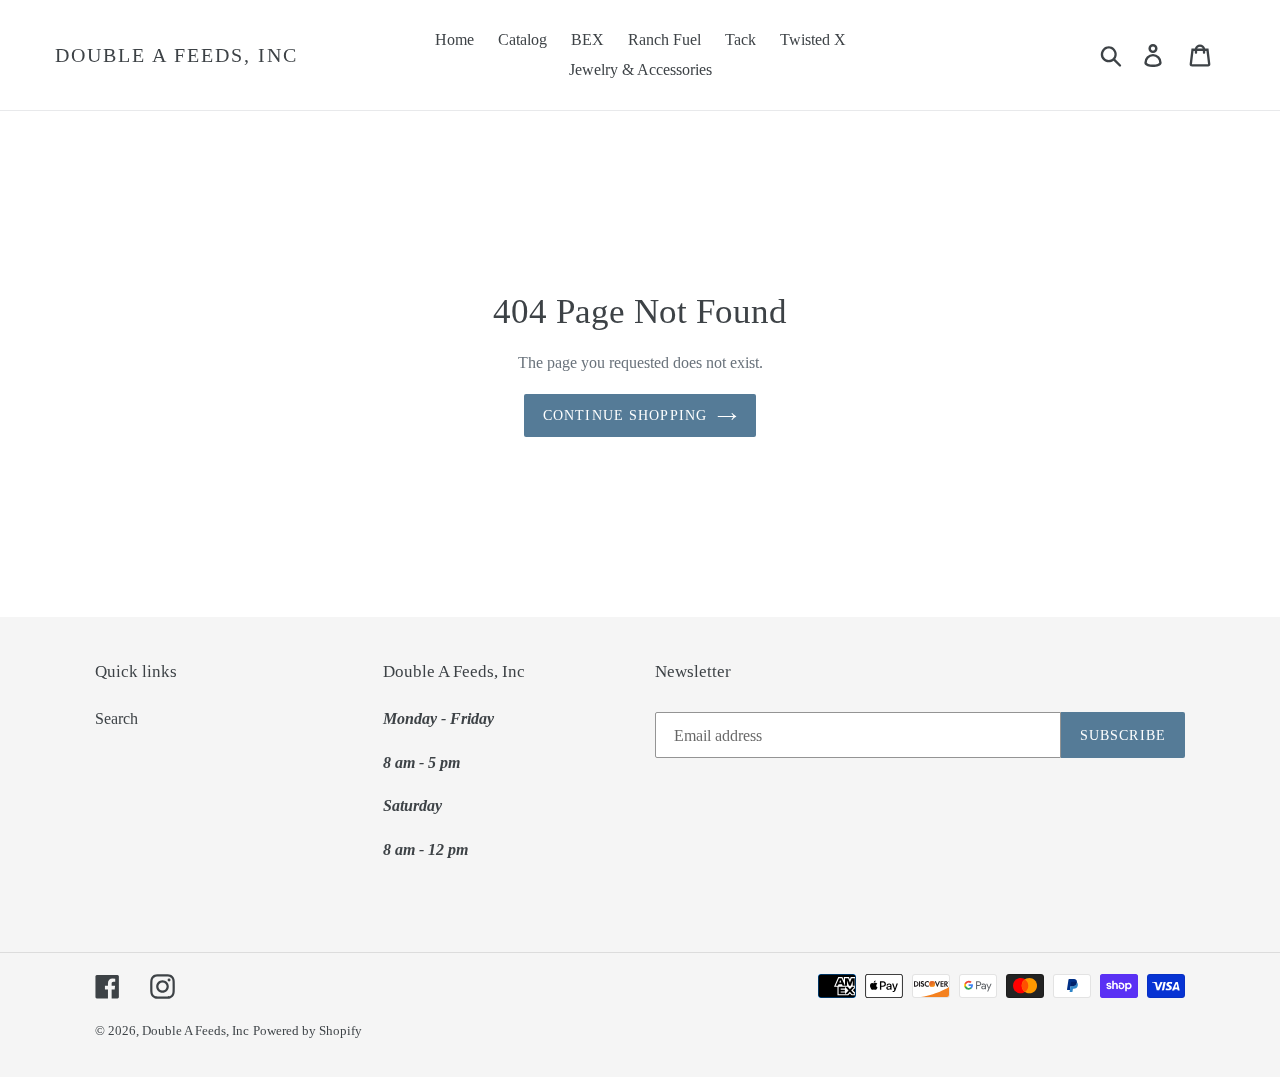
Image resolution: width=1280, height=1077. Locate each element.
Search (116, 718)
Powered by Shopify (307, 1030)
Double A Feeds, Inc (176, 55)
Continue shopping (625, 415)
